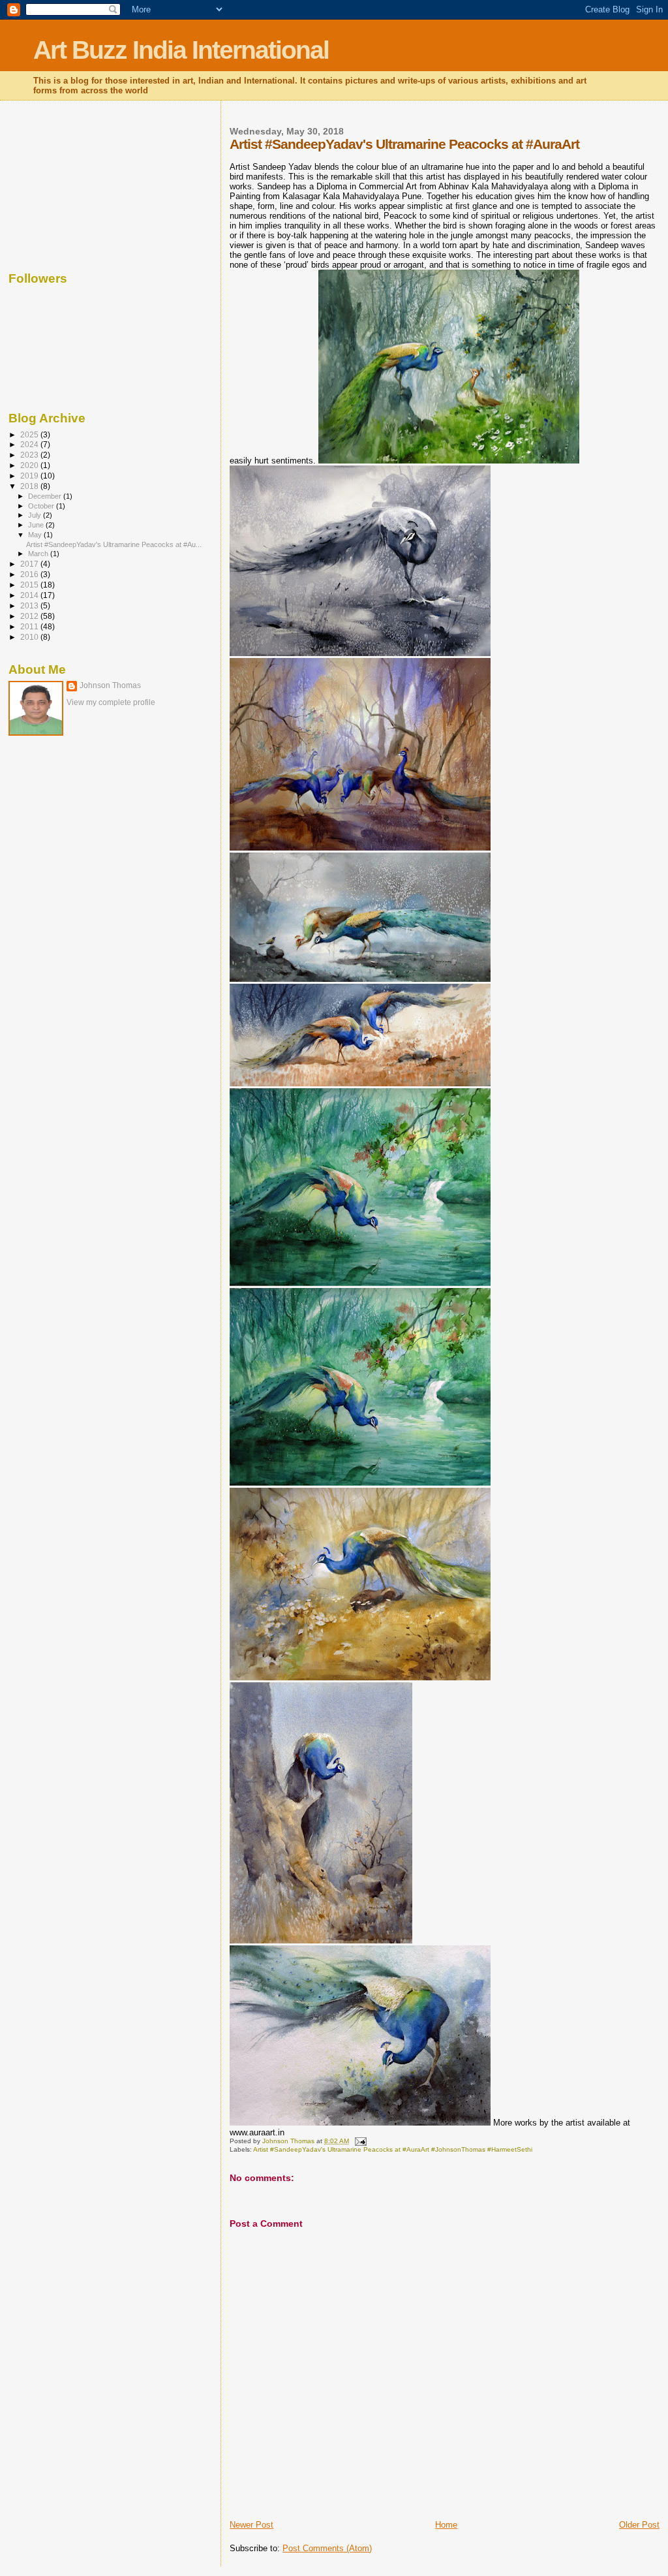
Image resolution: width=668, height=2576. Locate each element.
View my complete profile (111, 702)
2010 (30, 637)
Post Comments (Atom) (327, 2548)
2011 (30, 626)
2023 (30, 455)
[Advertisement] (74, 183)
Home (446, 2525)
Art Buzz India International (181, 50)
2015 (30, 585)
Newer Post (251, 2525)
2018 (30, 486)
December (46, 496)
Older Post (639, 2525)
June (37, 525)
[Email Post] (359, 2141)
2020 (30, 465)
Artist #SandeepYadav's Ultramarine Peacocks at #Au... (114, 544)
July (36, 515)
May (36, 535)
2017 (30, 564)
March (39, 554)
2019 (30, 476)
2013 (30, 605)
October (42, 506)
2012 (30, 616)
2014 (30, 595)
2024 (30, 444)
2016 (30, 574)
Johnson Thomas (110, 685)
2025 (30, 434)
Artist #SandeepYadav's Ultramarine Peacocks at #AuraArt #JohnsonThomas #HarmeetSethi (393, 2149)
